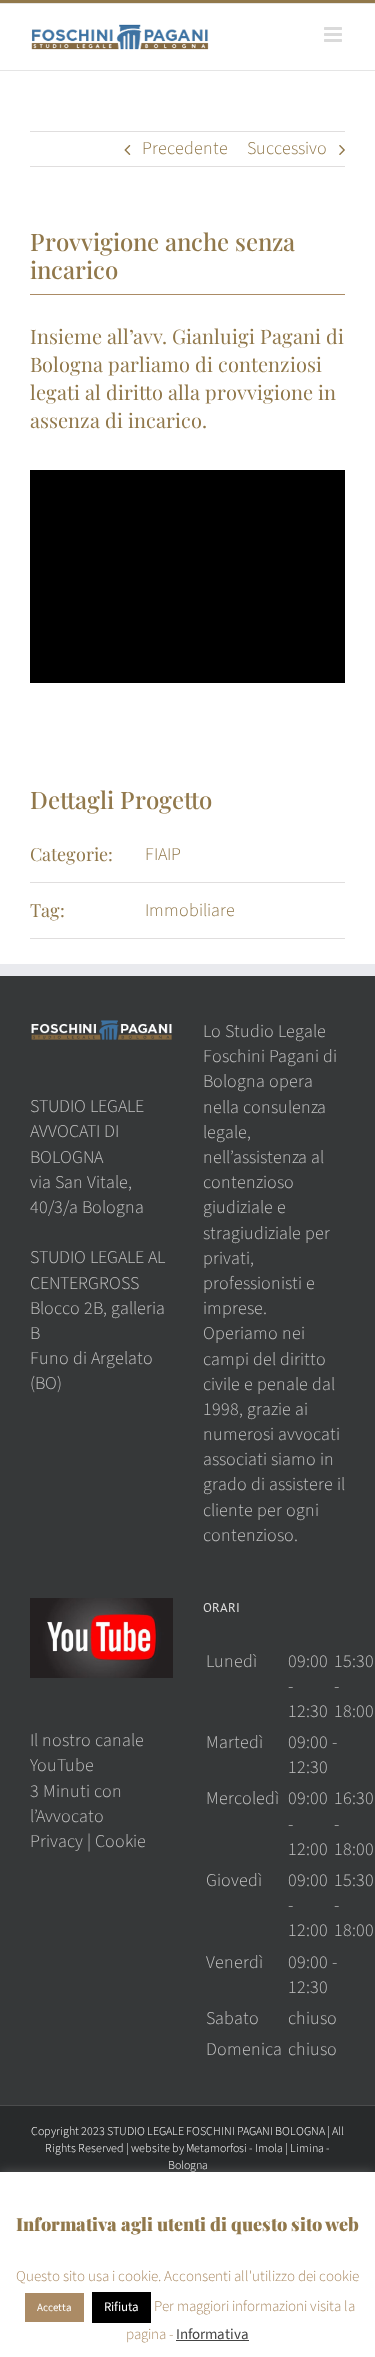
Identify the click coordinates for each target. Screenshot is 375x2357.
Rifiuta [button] (121, 2307)
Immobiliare (190, 910)
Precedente (185, 148)
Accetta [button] (54, 2307)
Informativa (212, 2334)
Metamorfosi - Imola (234, 2148)
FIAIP (163, 854)
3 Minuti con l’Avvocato (76, 1804)
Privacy (56, 1841)
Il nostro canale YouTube (87, 1753)
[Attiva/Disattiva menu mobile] (334, 34)
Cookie (120, 1841)
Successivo (287, 148)
